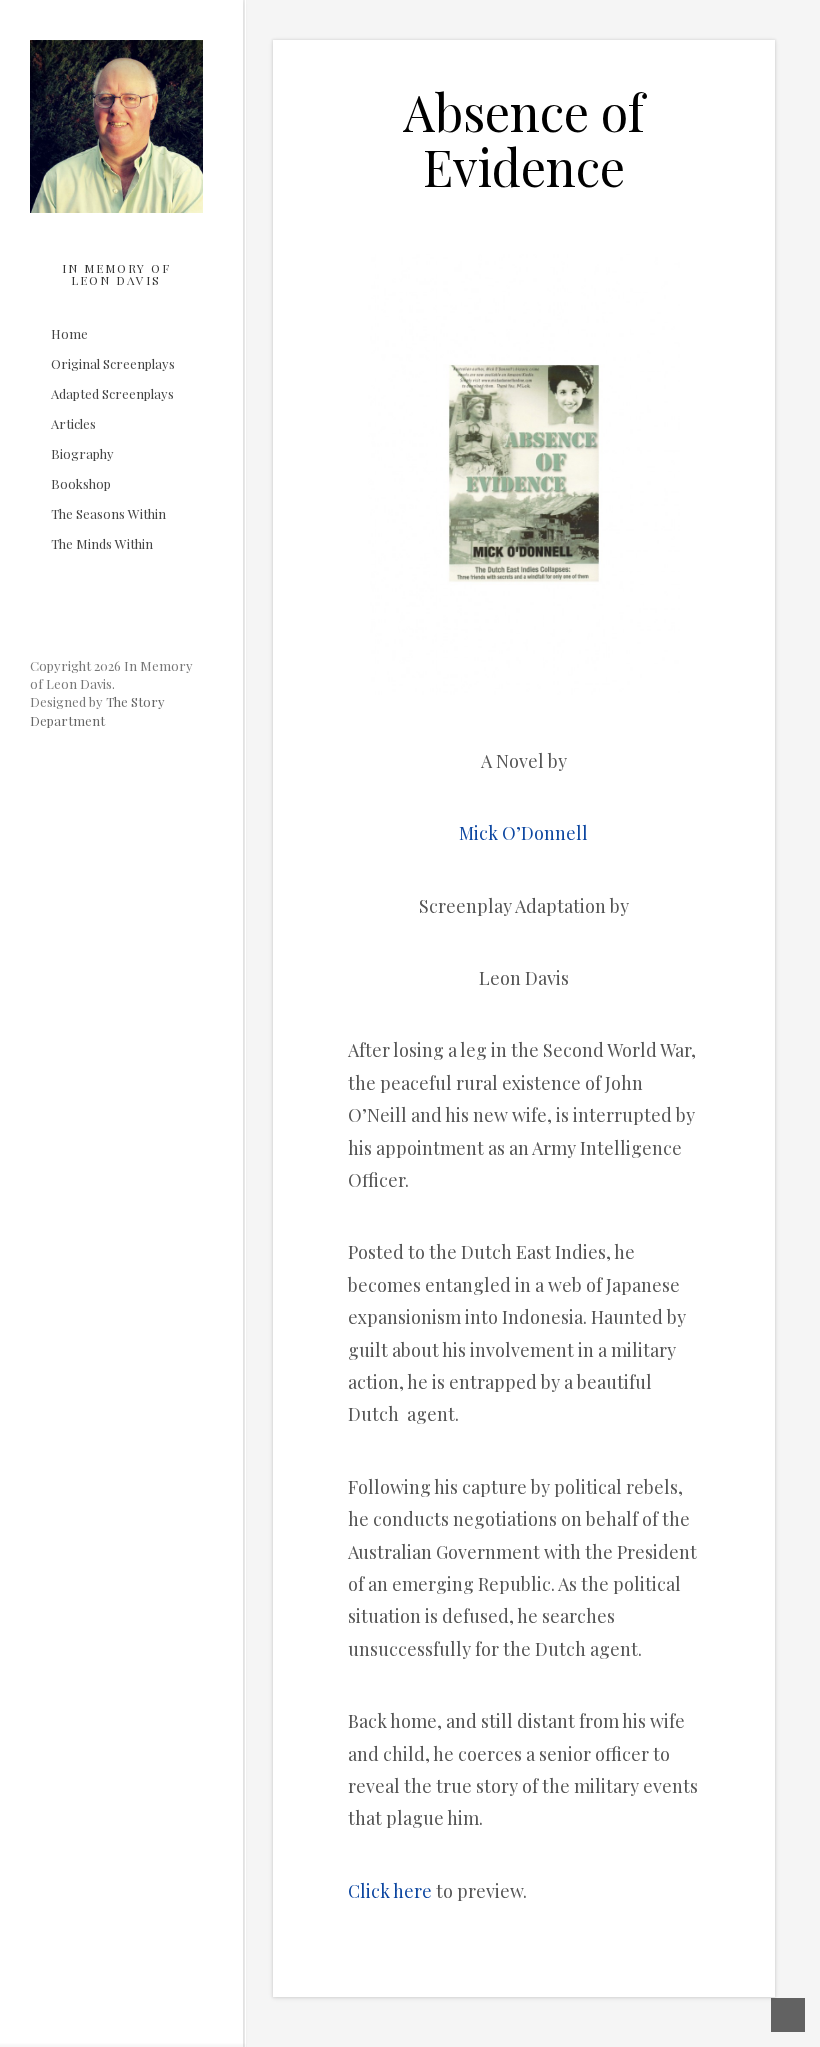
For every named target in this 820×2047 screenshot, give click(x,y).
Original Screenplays (113, 364)
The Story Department (97, 710)
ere (418, 1891)
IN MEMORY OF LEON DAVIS (116, 274)
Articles (73, 424)
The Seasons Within (108, 514)
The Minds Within (102, 544)
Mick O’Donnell (523, 833)
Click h (376, 1891)
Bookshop (81, 484)
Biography (82, 454)
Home (69, 334)
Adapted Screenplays (112, 394)
